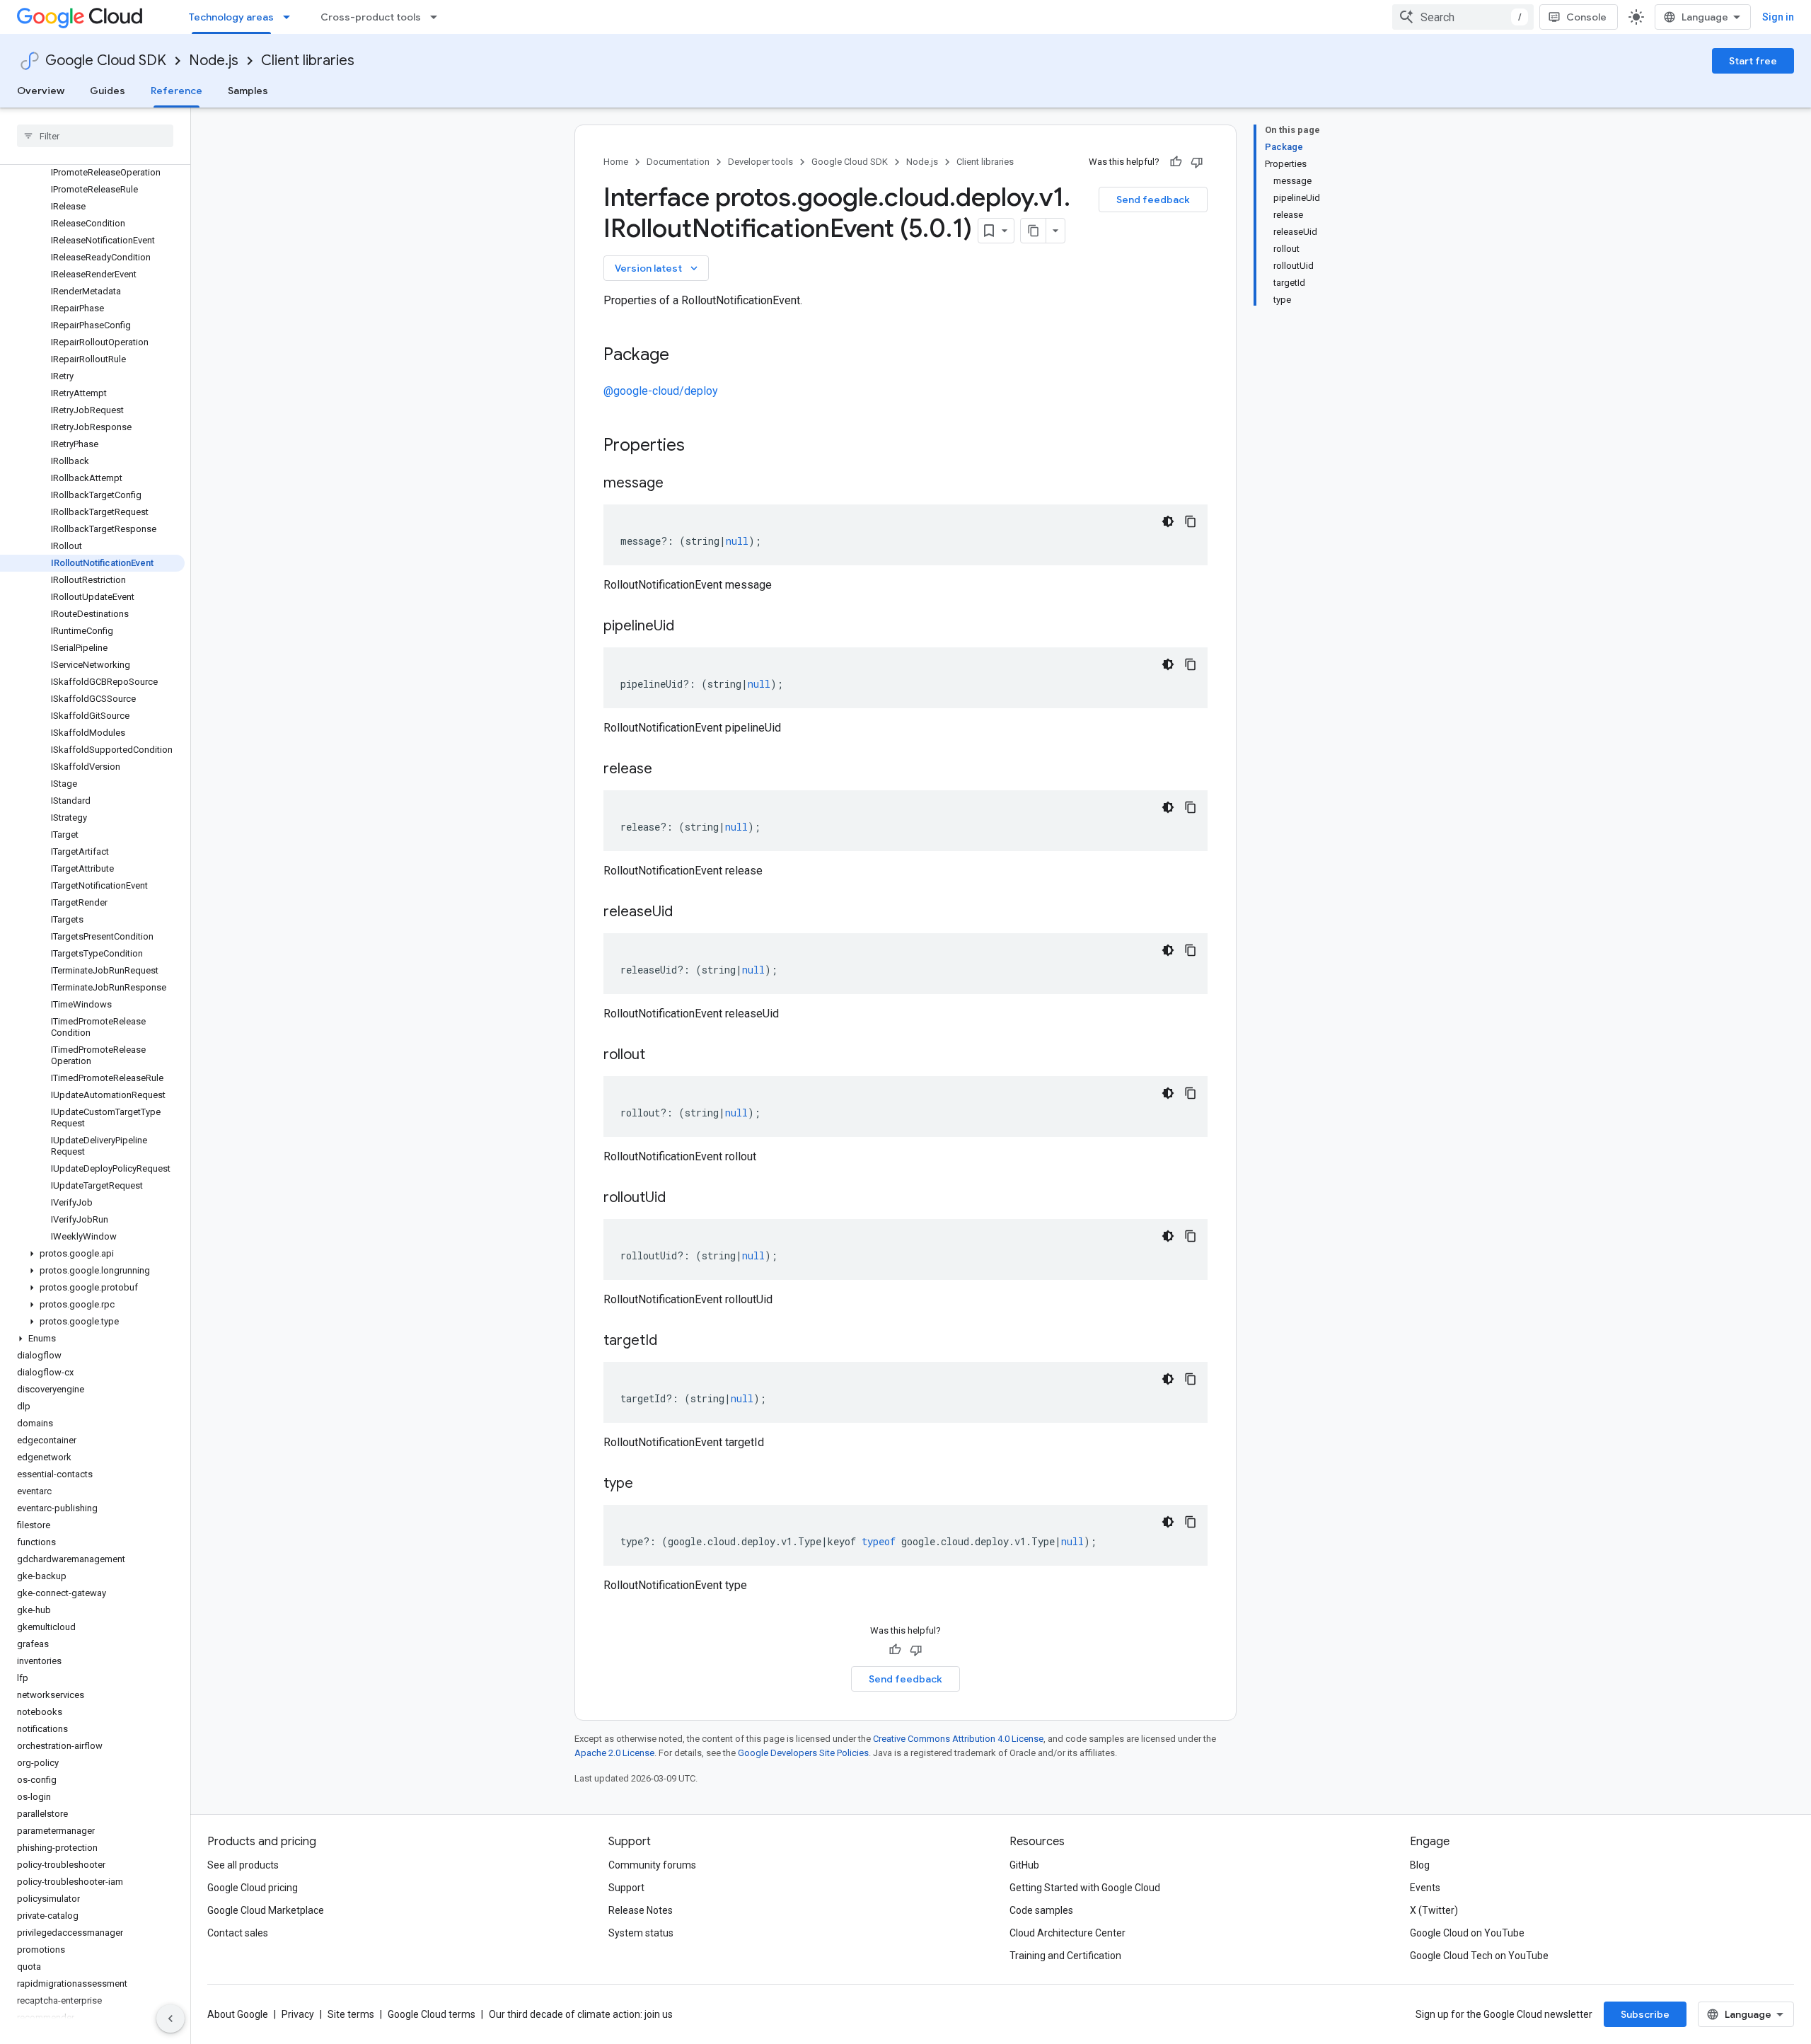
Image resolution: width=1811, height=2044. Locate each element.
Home (616, 162)
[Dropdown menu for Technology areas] (291, 17)
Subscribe (1645, 2014)
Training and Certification (1065, 1956)
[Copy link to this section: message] (678, 484)
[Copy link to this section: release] (666, 770)
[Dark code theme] (1168, 521)
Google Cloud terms (432, 2014)
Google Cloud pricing (253, 1888)
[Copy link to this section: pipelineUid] (688, 627)
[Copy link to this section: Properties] (703, 446)
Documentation (678, 162)
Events (1425, 1888)
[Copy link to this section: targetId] (671, 1341)
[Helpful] (1176, 162)
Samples (248, 91)
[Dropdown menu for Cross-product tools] (438, 17)
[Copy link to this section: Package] (683, 356)
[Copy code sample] (1191, 521)
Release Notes (641, 1910)
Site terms (351, 2014)
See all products (243, 1865)
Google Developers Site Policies (803, 1753)
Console (1586, 17)
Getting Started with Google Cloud (1085, 1888)
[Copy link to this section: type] (647, 1484)
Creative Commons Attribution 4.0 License (958, 1739)
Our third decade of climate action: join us (581, 2014)
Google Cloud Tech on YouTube (1479, 1956)
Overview (41, 91)
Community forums (652, 1865)
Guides (108, 91)
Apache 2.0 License (614, 1753)
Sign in (1778, 17)
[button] (92, 1254)
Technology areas (231, 17)
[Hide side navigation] (170, 2019)
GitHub (1024, 1865)
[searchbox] (95, 136)
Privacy (298, 2014)
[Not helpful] (1197, 162)
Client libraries (308, 60)
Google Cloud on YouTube (1467, 1933)
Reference (177, 91)
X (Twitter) (1434, 1910)
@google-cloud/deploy (661, 391)
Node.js (214, 60)
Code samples (1041, 1910)
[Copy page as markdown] (1034, 231)
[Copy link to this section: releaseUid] (687, 913)
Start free (1753, 61)
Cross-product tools (371, 17)
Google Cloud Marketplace (266, 1910)
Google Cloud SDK (106, 60)
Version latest (658, 268)
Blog (1420, 1865)
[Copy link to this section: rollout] (659, 1056)
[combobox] (1463, 17)
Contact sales (238, 1933)
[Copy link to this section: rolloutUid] (680, 1199)
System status (641, 1933)
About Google (238, 2014)
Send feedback (1153, 200)
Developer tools (760, 162)
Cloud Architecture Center (1067, 1933)
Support (626, 1888)
